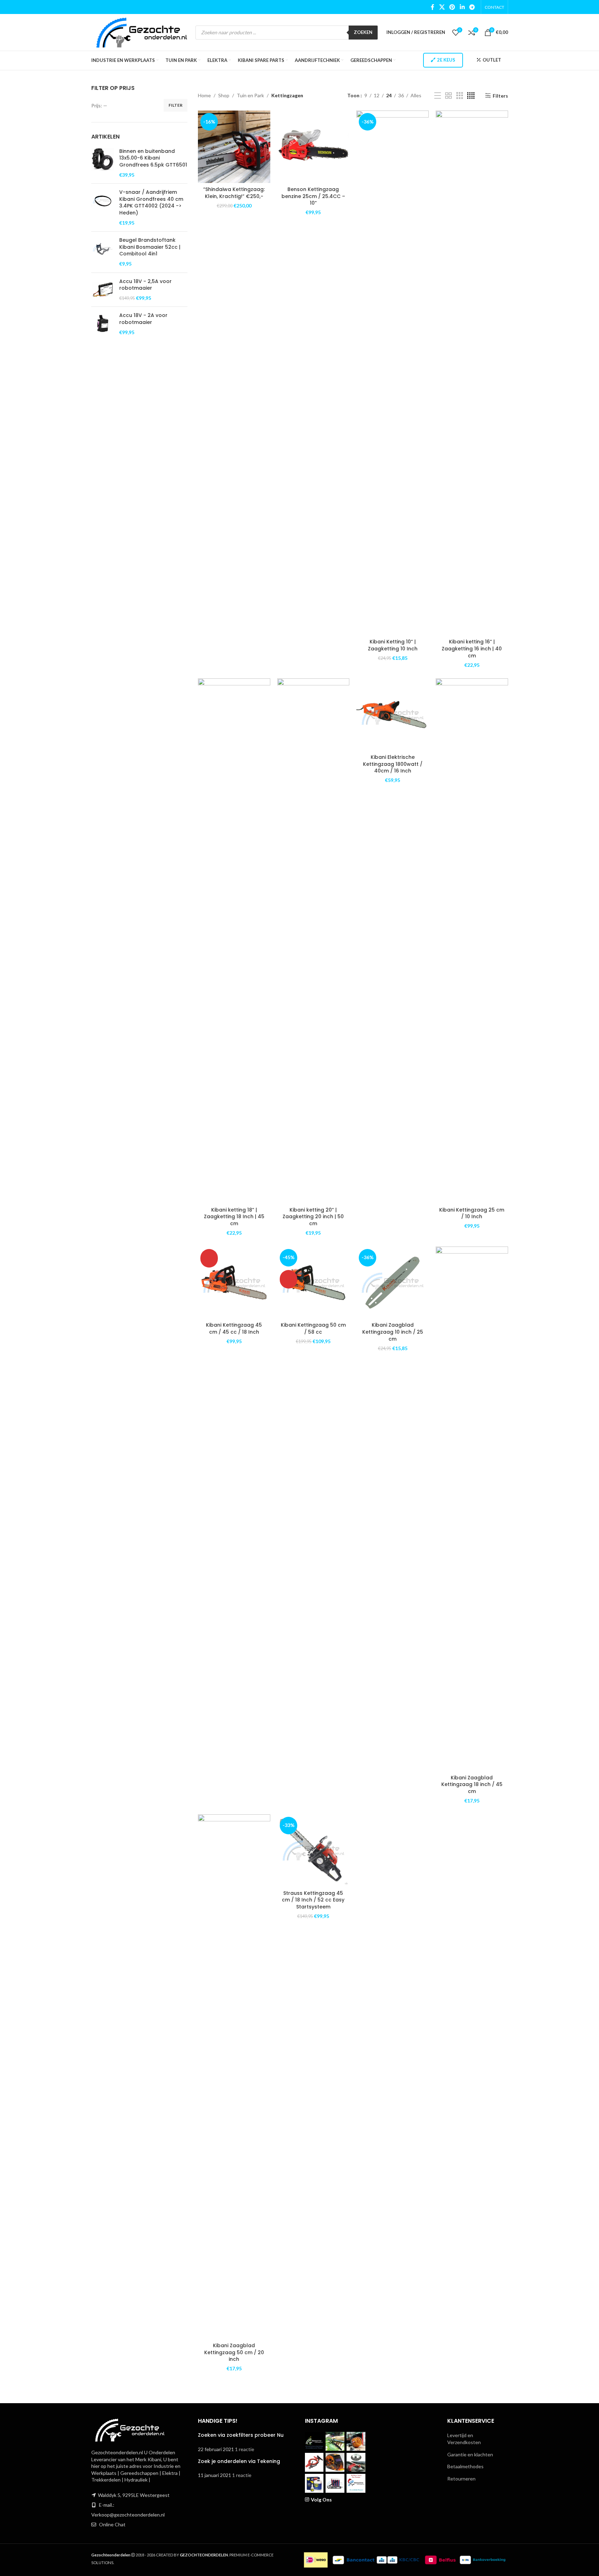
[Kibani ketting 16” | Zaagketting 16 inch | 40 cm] (472, 373)
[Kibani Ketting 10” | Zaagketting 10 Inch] (393, 373)
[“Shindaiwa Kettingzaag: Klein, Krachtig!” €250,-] (234, 147)
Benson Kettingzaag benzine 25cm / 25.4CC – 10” (313, 196)
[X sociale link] (442, 7)
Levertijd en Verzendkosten (464, 2439)
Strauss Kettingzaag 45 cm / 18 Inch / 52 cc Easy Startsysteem (313, 1900)
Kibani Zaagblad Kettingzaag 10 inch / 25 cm (393, 1332)
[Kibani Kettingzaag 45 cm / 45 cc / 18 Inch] (234, 1283)
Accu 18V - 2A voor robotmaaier (143, 319)
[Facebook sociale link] (433, 7)
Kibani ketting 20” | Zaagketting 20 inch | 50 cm (313, 1217)
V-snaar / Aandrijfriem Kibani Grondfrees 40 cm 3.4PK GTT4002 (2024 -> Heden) (151, 203)
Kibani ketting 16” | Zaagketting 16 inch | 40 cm (472, 648)
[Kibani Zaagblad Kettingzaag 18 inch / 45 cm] (472, 1509)
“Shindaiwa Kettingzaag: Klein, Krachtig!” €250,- (234, 193)
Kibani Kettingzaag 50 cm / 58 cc (313, 1328)
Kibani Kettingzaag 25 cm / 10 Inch (472, 1213)
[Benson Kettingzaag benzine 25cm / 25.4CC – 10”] (313, 147)
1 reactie (245, 2449)
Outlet (492, 60)
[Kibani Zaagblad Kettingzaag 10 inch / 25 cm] (393, 1283)
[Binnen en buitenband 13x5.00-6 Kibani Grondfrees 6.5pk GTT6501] (103, 163)
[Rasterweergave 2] (448, 96)
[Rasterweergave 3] (460, 96)
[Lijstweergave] (438, 96)
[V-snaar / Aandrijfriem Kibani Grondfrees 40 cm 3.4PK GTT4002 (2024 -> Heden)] (103, 207)
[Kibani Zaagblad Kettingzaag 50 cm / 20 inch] (234, 2077)
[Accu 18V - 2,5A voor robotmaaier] (103, 290)
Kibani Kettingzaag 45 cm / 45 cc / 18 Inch (234, 1328)
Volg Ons (321, 2500)
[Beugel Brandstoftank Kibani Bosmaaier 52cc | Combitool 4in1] (103, 252)
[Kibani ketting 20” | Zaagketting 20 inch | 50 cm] (313, 941)
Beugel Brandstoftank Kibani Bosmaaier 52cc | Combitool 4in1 (150, 247)
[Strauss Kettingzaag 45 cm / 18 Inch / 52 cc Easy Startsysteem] (313, 1851)
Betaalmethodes (465, 2466)
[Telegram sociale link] (472, 7)
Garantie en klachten (470, 2454)
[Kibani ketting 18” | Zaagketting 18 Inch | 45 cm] (234, 941)
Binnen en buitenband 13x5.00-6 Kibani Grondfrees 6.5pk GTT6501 (153, 158)
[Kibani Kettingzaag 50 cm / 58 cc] (313, 1283)
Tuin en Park (250, 95)
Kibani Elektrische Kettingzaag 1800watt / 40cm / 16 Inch (393, 764)
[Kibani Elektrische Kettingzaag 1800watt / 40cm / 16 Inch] (393, 715)
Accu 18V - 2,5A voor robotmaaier (145, 285)
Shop (224, 95)
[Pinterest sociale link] (452, 7)
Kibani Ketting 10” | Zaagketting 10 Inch (393, 645)
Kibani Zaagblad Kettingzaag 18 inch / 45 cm (472, 1784)
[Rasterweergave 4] (471, 96)
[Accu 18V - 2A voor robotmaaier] (103, 324)
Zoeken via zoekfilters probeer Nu (241, 2435)
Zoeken (363, 32)
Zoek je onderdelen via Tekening (239, 2461)
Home (204, 95)
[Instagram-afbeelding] (314, 2441)
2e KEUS (446, 60)
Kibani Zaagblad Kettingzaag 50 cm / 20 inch (234, 2352)
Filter (176, 105)
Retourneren (461, 2479)
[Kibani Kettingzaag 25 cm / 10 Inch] (472, 941)
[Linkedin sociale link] (462, 7)
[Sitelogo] (142, 32)
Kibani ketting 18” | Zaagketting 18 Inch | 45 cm (234, 1217)
